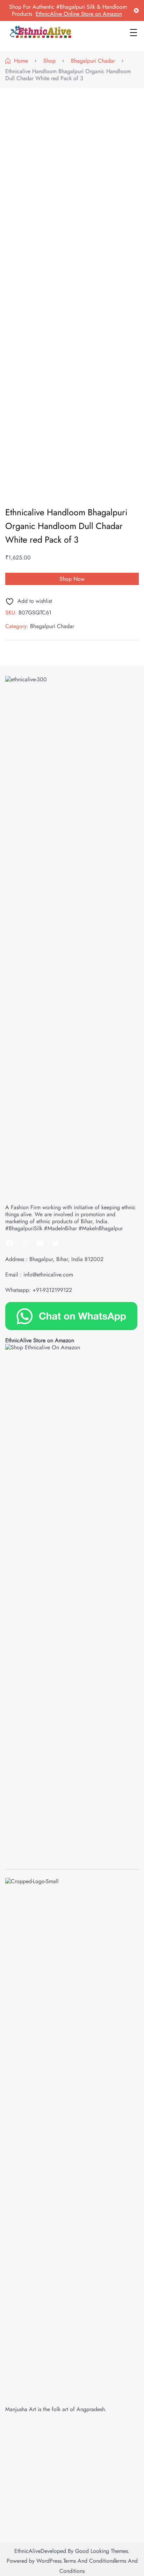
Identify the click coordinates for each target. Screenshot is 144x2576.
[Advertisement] (72, 167)
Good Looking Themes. (102, 2551)
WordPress (49, 2561)
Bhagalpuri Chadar (52, 626)
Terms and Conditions (88, 2561)
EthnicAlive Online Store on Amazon (79, 14)
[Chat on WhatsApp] (71, 1315)
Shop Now (72, 579)
